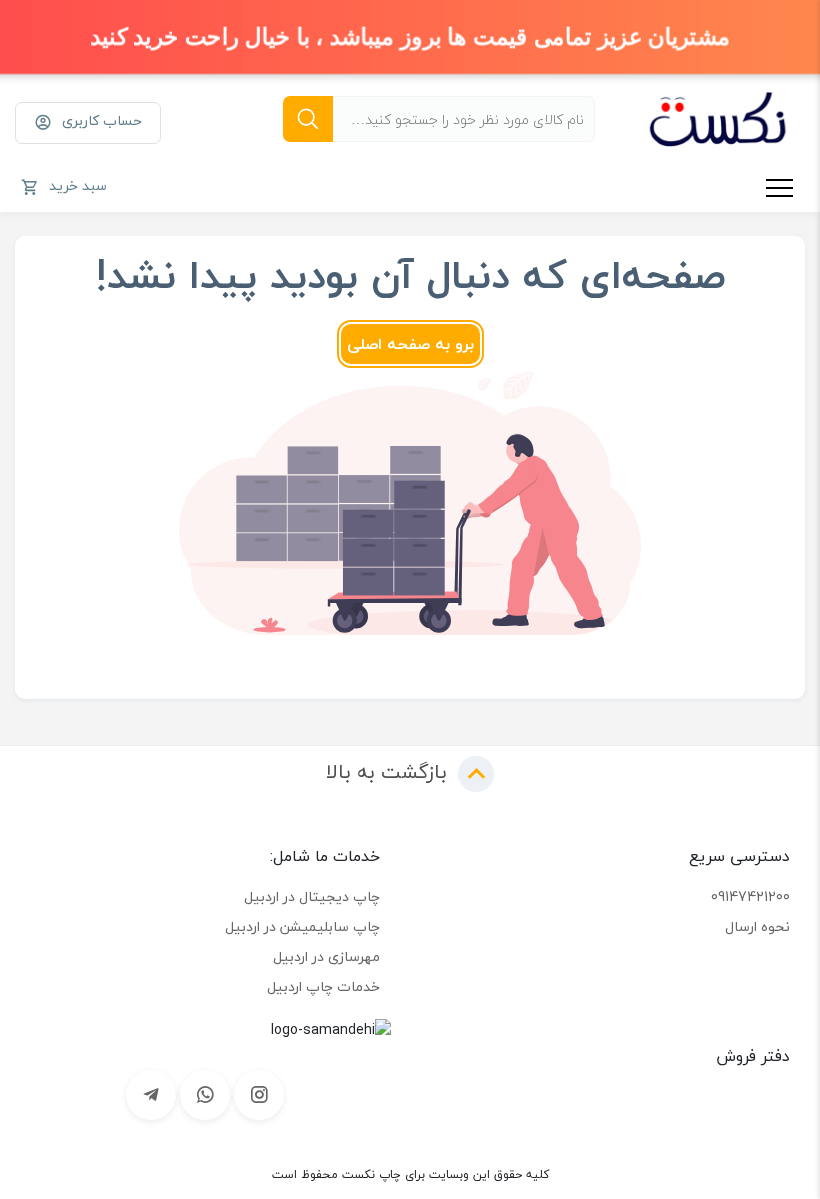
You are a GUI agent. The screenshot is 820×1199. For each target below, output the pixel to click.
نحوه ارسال (757, 926)
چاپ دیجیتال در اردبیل (312, 896)
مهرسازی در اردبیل (326, 956)
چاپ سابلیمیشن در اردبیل (302, 926)
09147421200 (750, 896)
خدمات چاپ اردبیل (323, 986)
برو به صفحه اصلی (410, 344)
